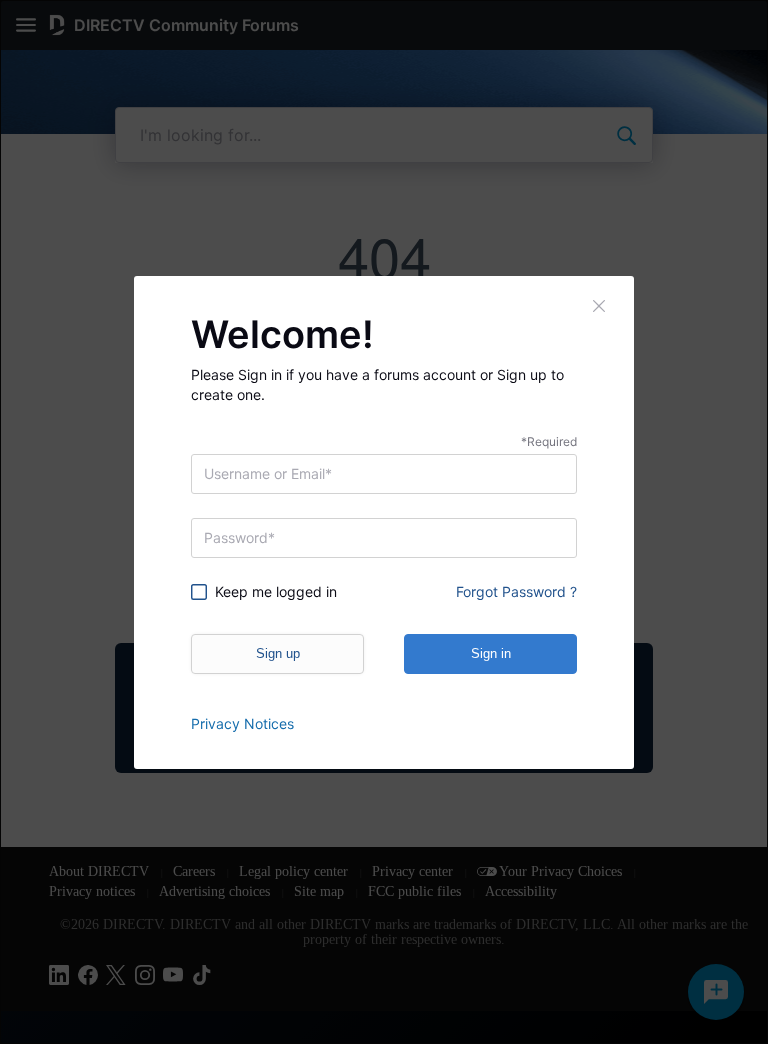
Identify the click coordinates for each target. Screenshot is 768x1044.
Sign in (491, 653)
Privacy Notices (242, 723)
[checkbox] (280, 592)
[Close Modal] (600, 306)
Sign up (278, 653)
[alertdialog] (384, 522)
